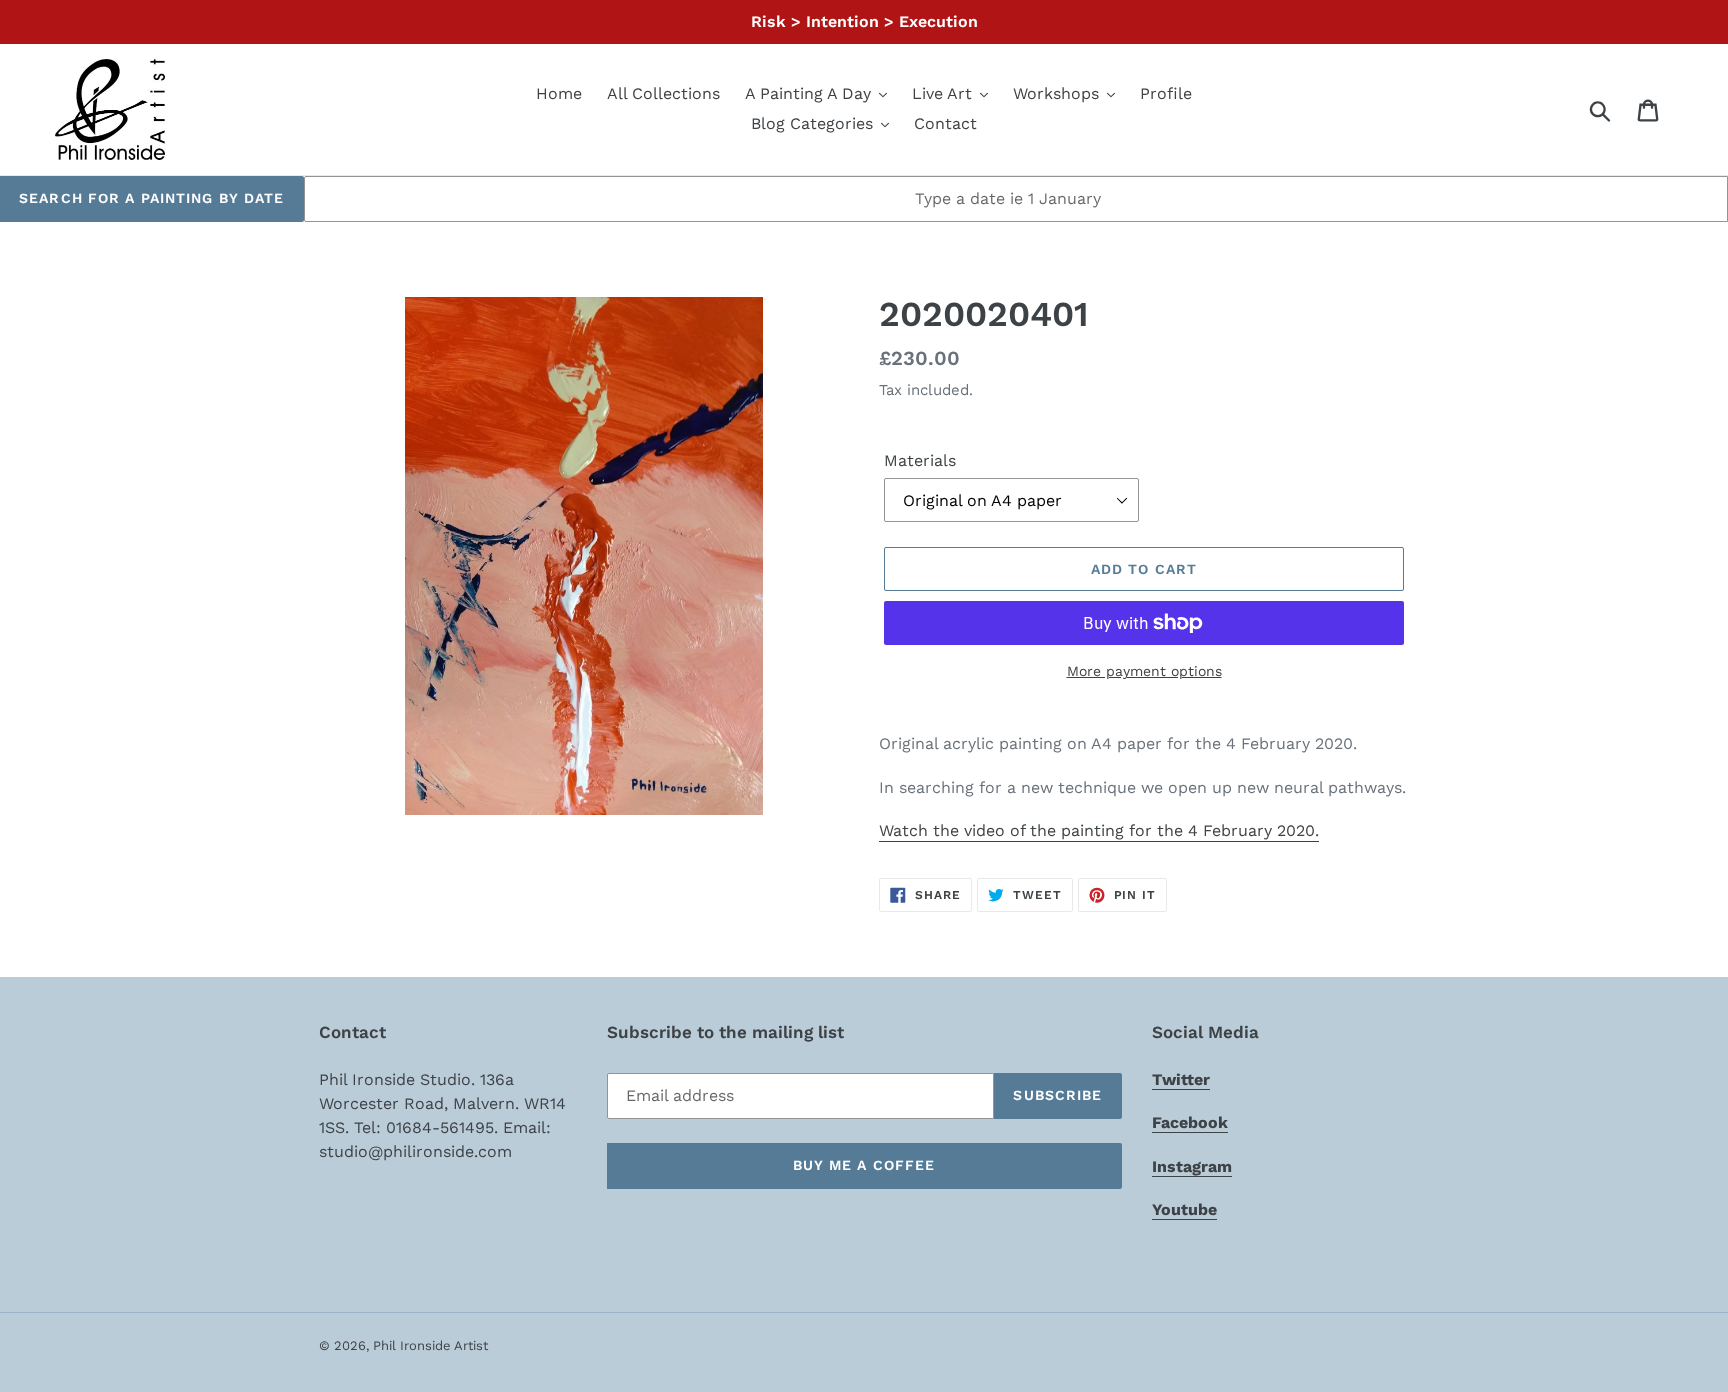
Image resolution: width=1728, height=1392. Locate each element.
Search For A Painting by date (151, 198)
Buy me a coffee (864, 1165)
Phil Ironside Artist (430, 1345)
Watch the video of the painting (1099, 830)
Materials (920, 460)
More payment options (1144, 671)
